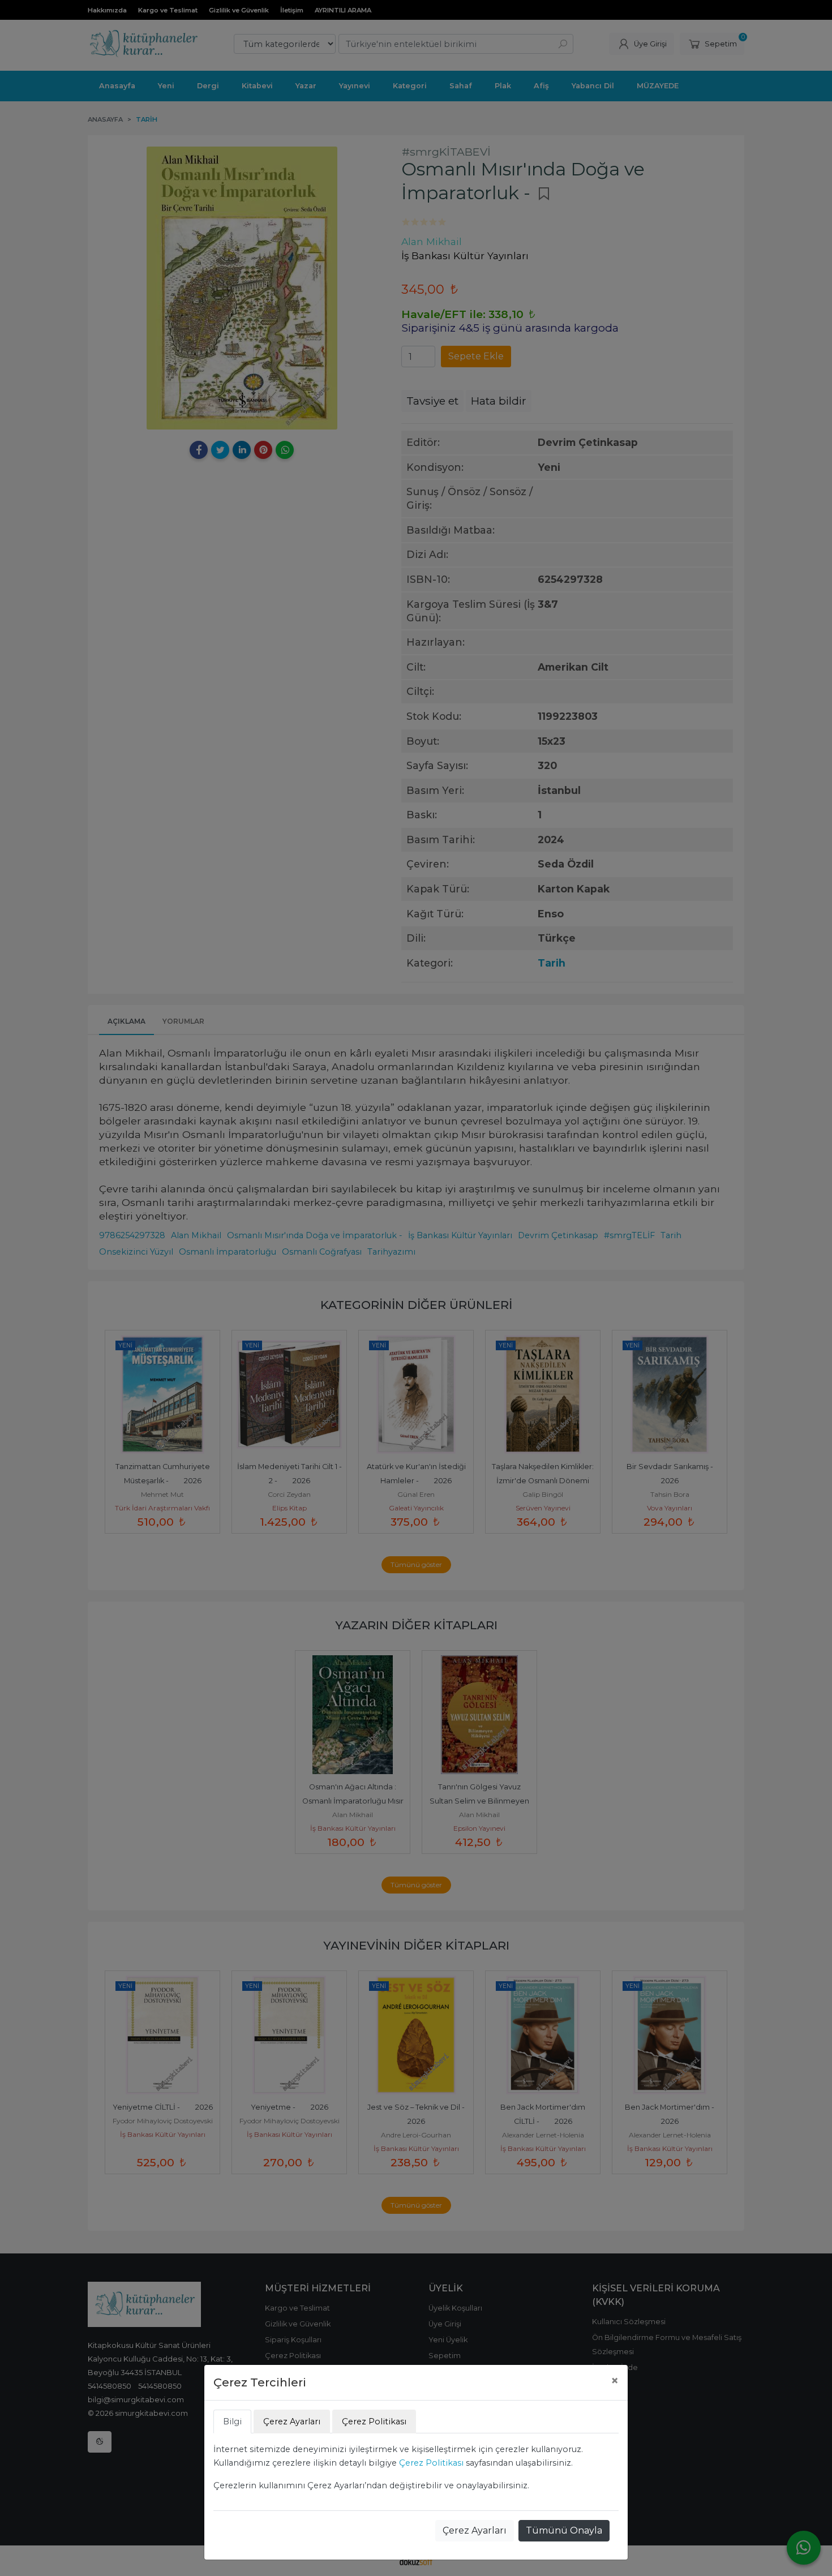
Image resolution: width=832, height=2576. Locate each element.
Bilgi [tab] (232, 2422)
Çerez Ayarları (475, 2530)
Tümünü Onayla (564, 2530)
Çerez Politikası (431, 2463)
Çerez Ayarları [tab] (292, 2422)
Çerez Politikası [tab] (374, 2422)
